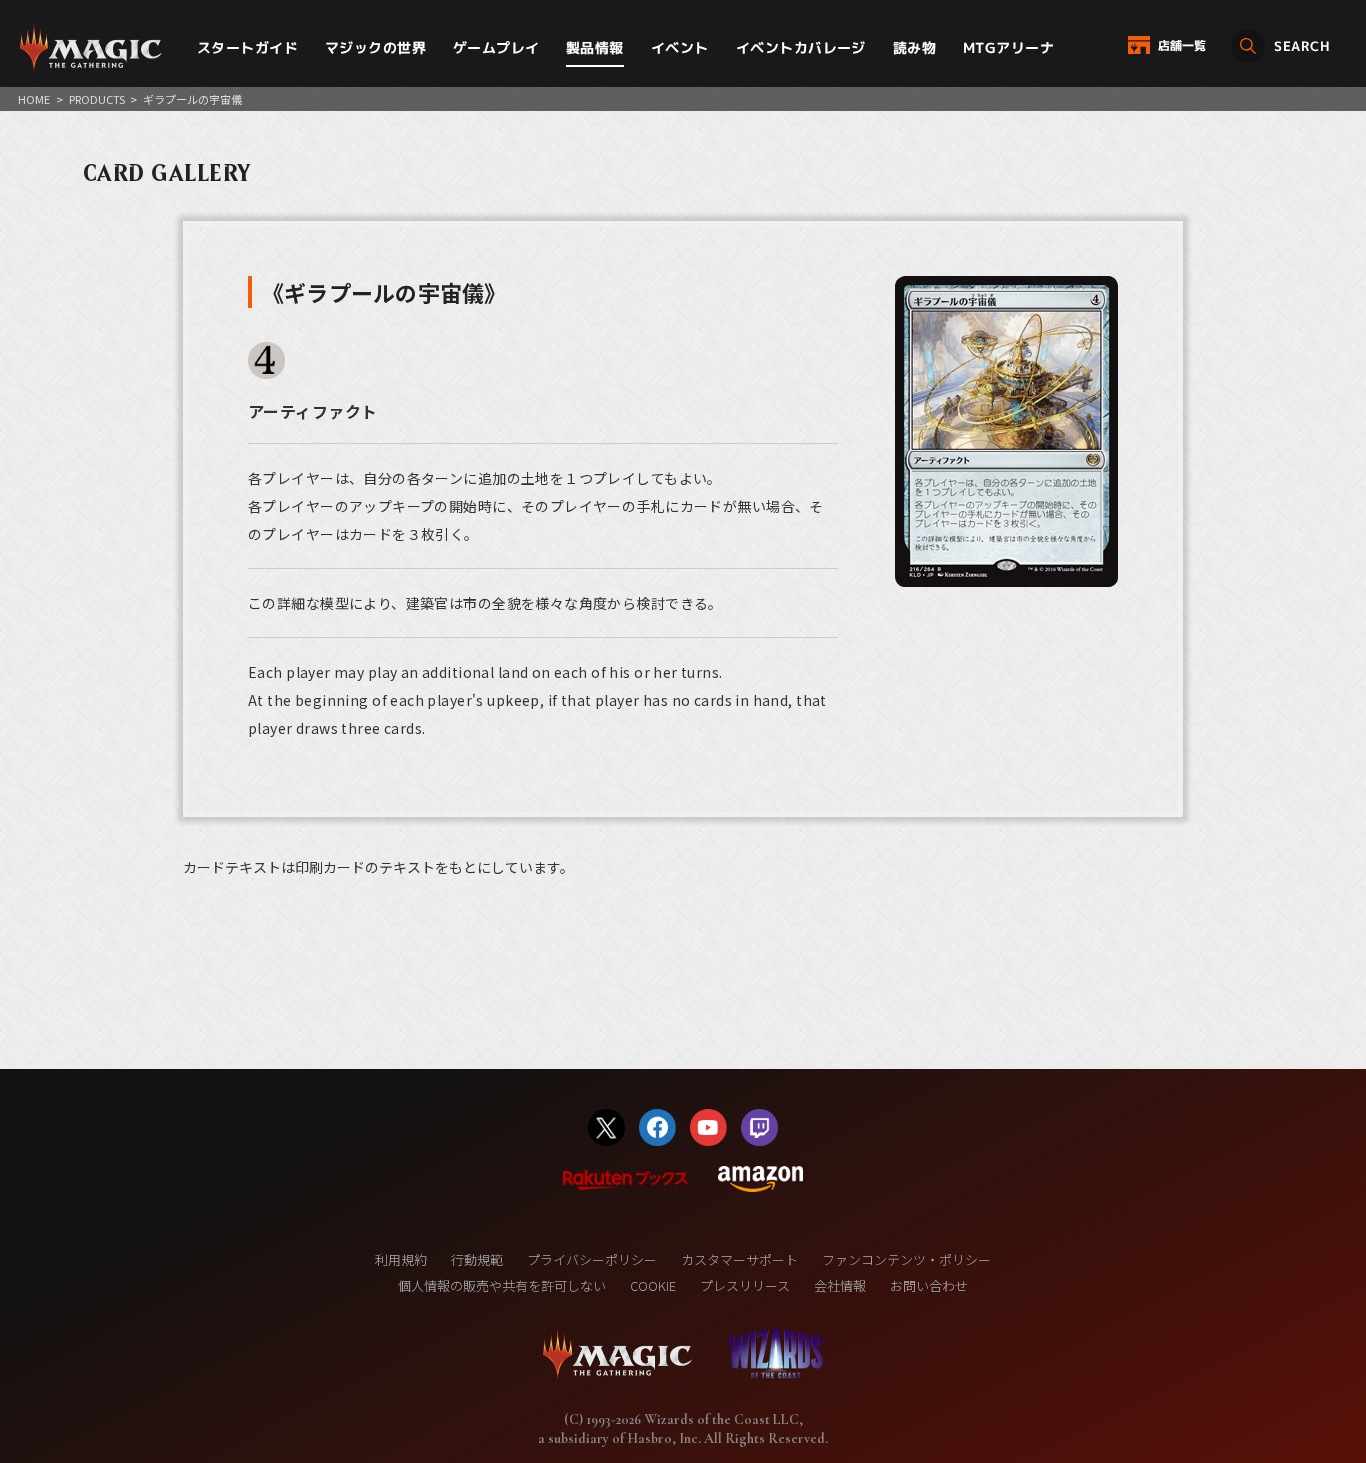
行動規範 (477, 1259)
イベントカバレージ (801, 47)
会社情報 (840, 1285)
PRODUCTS (97, 99)
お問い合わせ (929, 1285)
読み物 (914, 47)
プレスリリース (745, 1285)
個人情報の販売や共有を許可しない (502, 1285)
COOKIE (653, 1285)
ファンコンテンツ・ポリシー (906, 1259)
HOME (34, 99)
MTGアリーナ (1008, 47)
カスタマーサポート (739, 1259)
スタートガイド (247, 47)
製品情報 (595, 47)
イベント (680, 47)
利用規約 (401, 1259)
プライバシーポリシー (592, 1259)
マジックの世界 (375, 47)
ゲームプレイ (496, 47)
